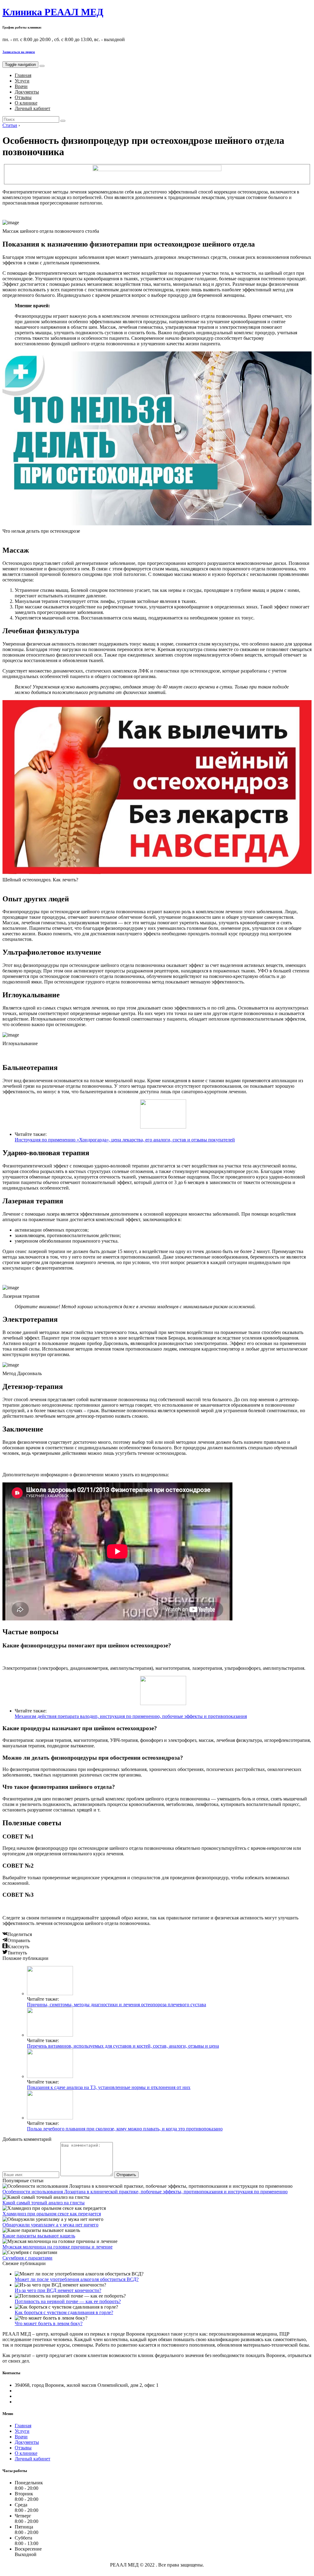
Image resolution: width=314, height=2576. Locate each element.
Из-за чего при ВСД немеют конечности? (58, 2290)
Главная (23, 75)
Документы (27, 92)
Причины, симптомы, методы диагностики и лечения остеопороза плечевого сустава (117, 2005)
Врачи (21, 86)
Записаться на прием (19, 52)
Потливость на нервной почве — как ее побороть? (68, 2301)
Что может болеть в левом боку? (49, 2323)
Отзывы (23, 97)
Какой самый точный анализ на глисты (44, 2203)
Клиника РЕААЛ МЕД (53, 12)
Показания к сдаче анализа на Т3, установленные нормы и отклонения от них (109, 2087)
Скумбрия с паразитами (27, 2258)
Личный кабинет (33, 108)
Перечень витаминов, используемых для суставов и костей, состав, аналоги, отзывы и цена (123, 2046)
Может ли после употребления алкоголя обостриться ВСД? (77, 2279)
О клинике (26, 103)
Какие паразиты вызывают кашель (39, 2236)
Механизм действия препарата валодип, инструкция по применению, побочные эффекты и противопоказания (131, 1716)
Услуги (22, 81)
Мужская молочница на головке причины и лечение (57, 2247)
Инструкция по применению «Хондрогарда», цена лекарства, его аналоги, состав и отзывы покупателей (125, 1140)
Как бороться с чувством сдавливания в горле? (64, 2312)
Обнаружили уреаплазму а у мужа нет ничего (50, 2225)
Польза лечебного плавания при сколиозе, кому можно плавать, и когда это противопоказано (125, 2129)
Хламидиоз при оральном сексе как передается (52, 2214)
